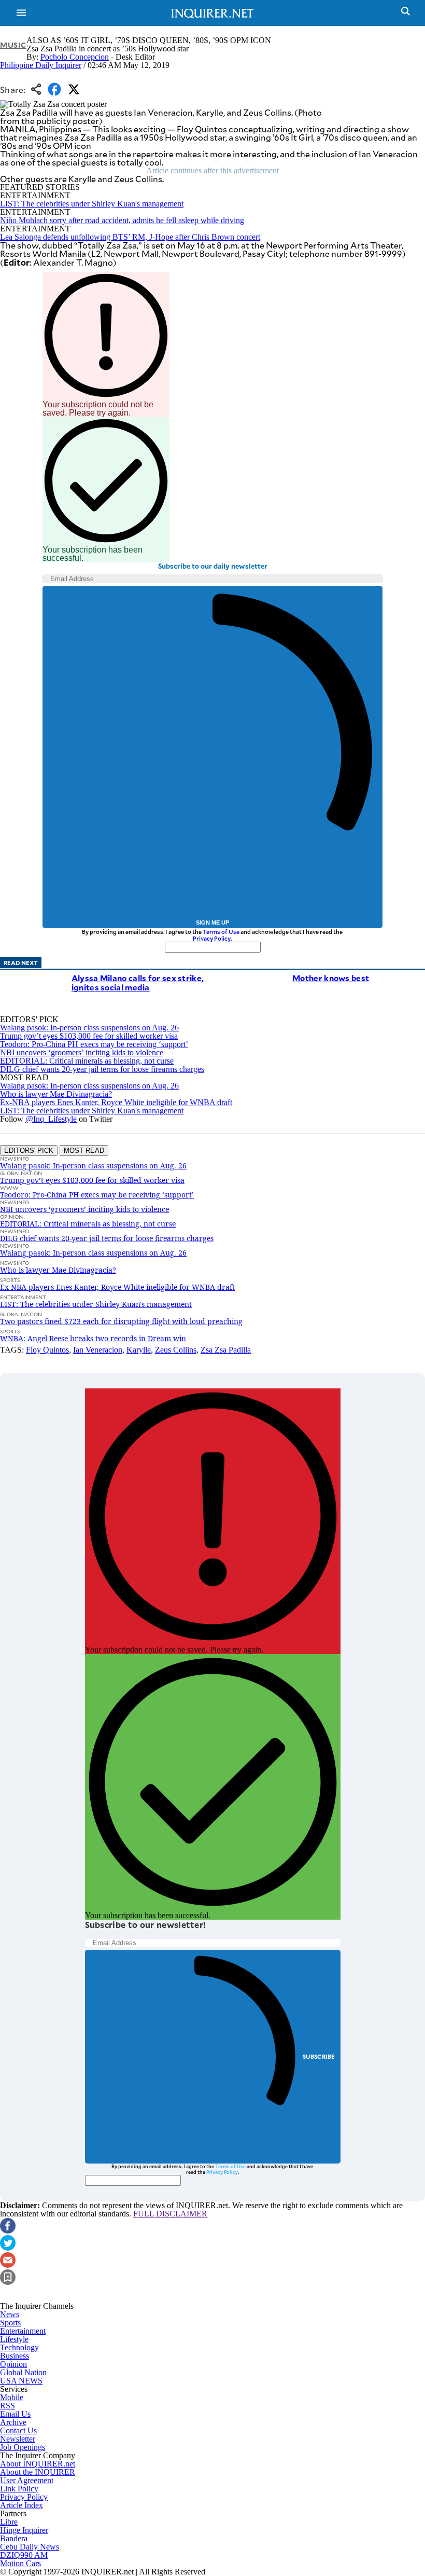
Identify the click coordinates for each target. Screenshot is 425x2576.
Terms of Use (221, 932)
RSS (8, 2406)
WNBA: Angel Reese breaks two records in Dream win (93, 1338)
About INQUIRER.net (38, 2464)
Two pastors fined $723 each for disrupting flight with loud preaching (121, 1321)
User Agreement (27, 2480)
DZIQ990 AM (24, 2555)
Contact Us (18, 2430)
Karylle (139, 1350)
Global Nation (23, 2372)
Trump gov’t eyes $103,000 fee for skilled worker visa (89, 1036)
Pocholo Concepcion (75, 57)
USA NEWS (21, 2381)
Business (15, 2356)
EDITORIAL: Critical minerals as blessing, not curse (87, 1061)
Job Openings (23, 2447)
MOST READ (84, 1151)
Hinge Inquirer (24, 2530)
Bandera (14, 2538)
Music (13, 45)
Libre (9, 2522)
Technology (19, 2347)
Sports (10, 2323)
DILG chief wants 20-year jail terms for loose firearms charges (102, 1069)
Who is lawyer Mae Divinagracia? (56, 1094)
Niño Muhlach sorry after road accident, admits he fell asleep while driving (122, 220)
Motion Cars (20, 2563)
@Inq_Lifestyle (51, 1119)
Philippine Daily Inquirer (41, 65)
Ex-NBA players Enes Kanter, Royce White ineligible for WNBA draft (116, 1102)
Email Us (15, 2414)
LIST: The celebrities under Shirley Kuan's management (92, 204)
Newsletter (18, 2439)
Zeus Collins (176, 1350)
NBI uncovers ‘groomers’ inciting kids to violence (82, 1052)
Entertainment (23, 2331)
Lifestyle (14, 2339)
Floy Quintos (47, 1350)
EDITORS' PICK (29, 1151)
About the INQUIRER (38, 2472)
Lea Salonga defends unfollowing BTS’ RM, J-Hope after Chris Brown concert (130, 237)
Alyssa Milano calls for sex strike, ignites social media (138, 982)
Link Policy (19, 2489)
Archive (13, 2422)
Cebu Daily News (30, 2547)
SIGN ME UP (212, 922)
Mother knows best (331, 978)
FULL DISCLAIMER (170, 2214)
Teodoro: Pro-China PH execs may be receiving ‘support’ (94, 1044)
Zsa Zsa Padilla (226, 1350)
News (10, 2314)
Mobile (12, 2397)
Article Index (22, 2505)
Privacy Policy (212, 938)
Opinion (13, 2364)
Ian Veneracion (98, 1350)
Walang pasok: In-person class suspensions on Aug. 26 (89, 1028)
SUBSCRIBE (319, 2056)
